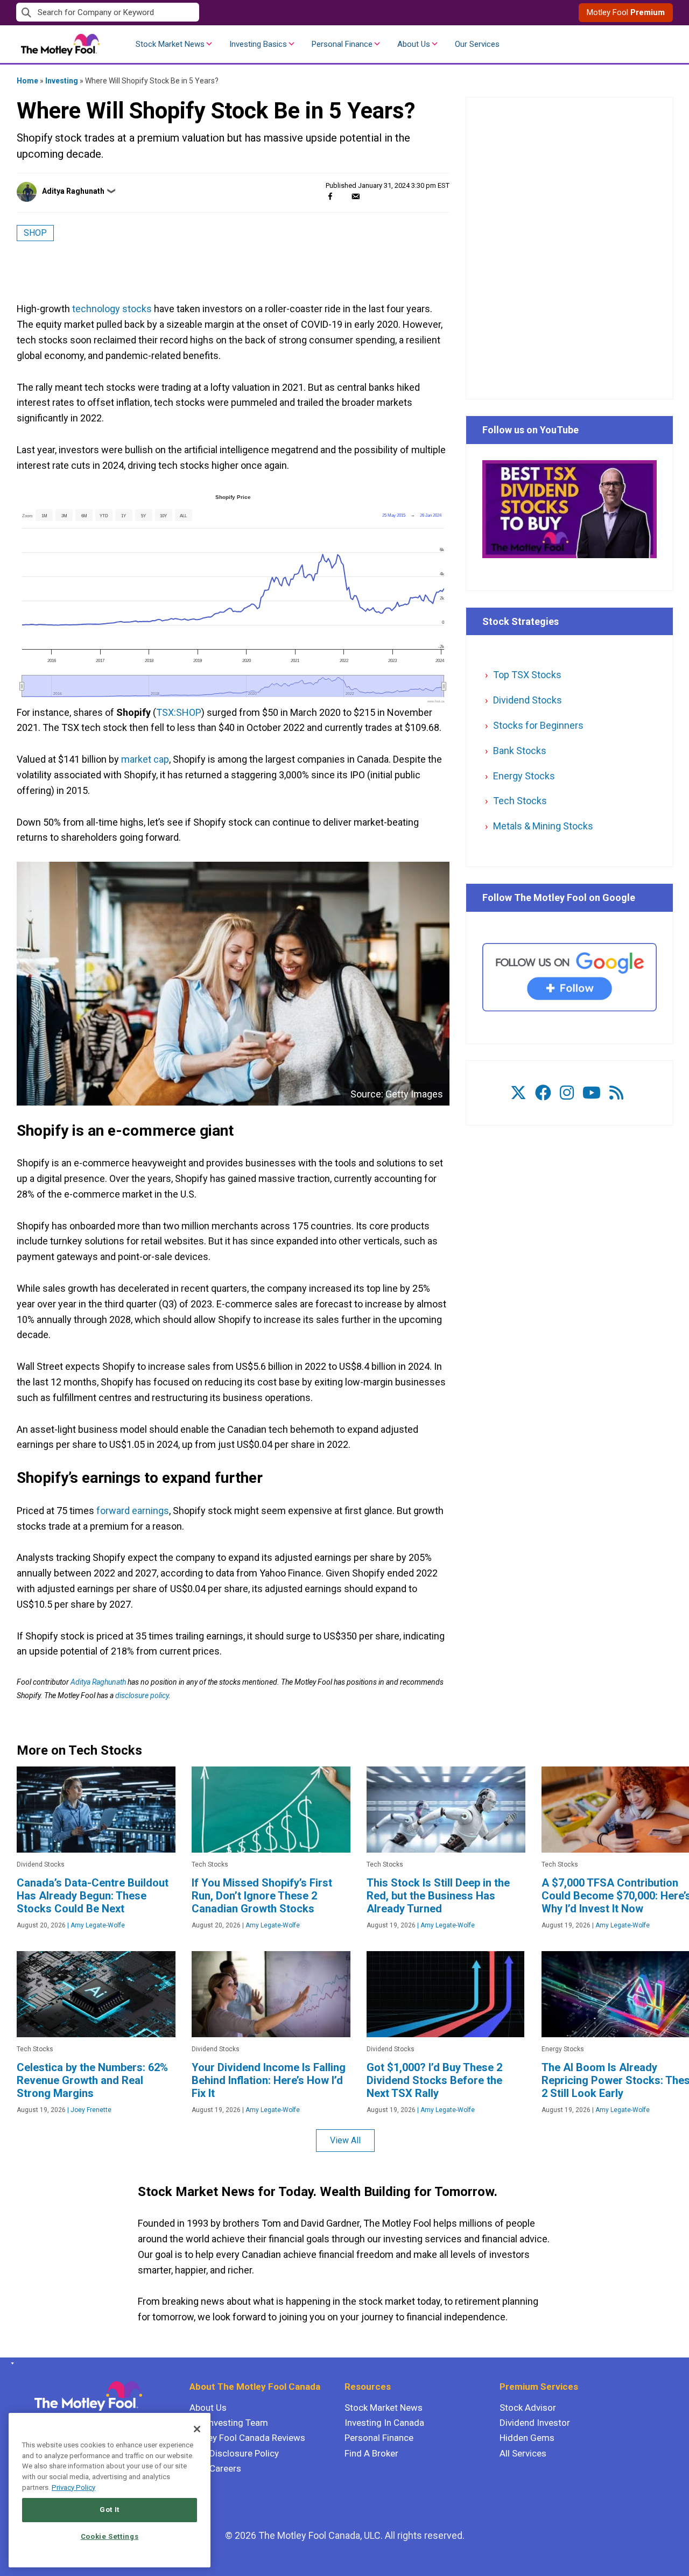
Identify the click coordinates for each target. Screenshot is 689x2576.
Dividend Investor (535, 2423)
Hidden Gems (527, 2438)
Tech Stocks (520, 801)
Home (27, 81)
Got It (110, 2510)
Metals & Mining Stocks (543, 826)
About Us (414, 44)
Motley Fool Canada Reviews (247, 2438)
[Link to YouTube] (592, 1093)
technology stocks (112, 309)
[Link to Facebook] (543, 1093)
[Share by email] (356, 196)
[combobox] (180, 13)
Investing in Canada (384, 2423)
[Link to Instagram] (567, 1093)
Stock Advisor (528, 2408)
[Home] (10, 2363)
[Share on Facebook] (330, 196)
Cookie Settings (110, 2536)
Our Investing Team (229, 2423)
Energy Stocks (524, 776)
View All (345, 2140)
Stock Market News (170, 44)
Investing (62, 81)
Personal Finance (342, 44)
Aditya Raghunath (73, 191)
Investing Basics (258, 44)
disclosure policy (142, 1695)
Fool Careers (215, 2468)
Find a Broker (371, 2453)
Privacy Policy (73, 2487)
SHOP (35, 233)
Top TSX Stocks (527, 675)
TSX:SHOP (179, 712)
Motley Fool (626, 12)
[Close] (197, 2429)
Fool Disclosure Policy (234, 2453)
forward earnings (133, 1511)
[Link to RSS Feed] (616, 1093)
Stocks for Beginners (538, 725)
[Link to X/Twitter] (518, 1093)
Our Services (477, 44)
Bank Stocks (520, 751)
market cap (145, 759)
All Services (523, 2453)
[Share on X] (343, 196)
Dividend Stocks (528, 700)
